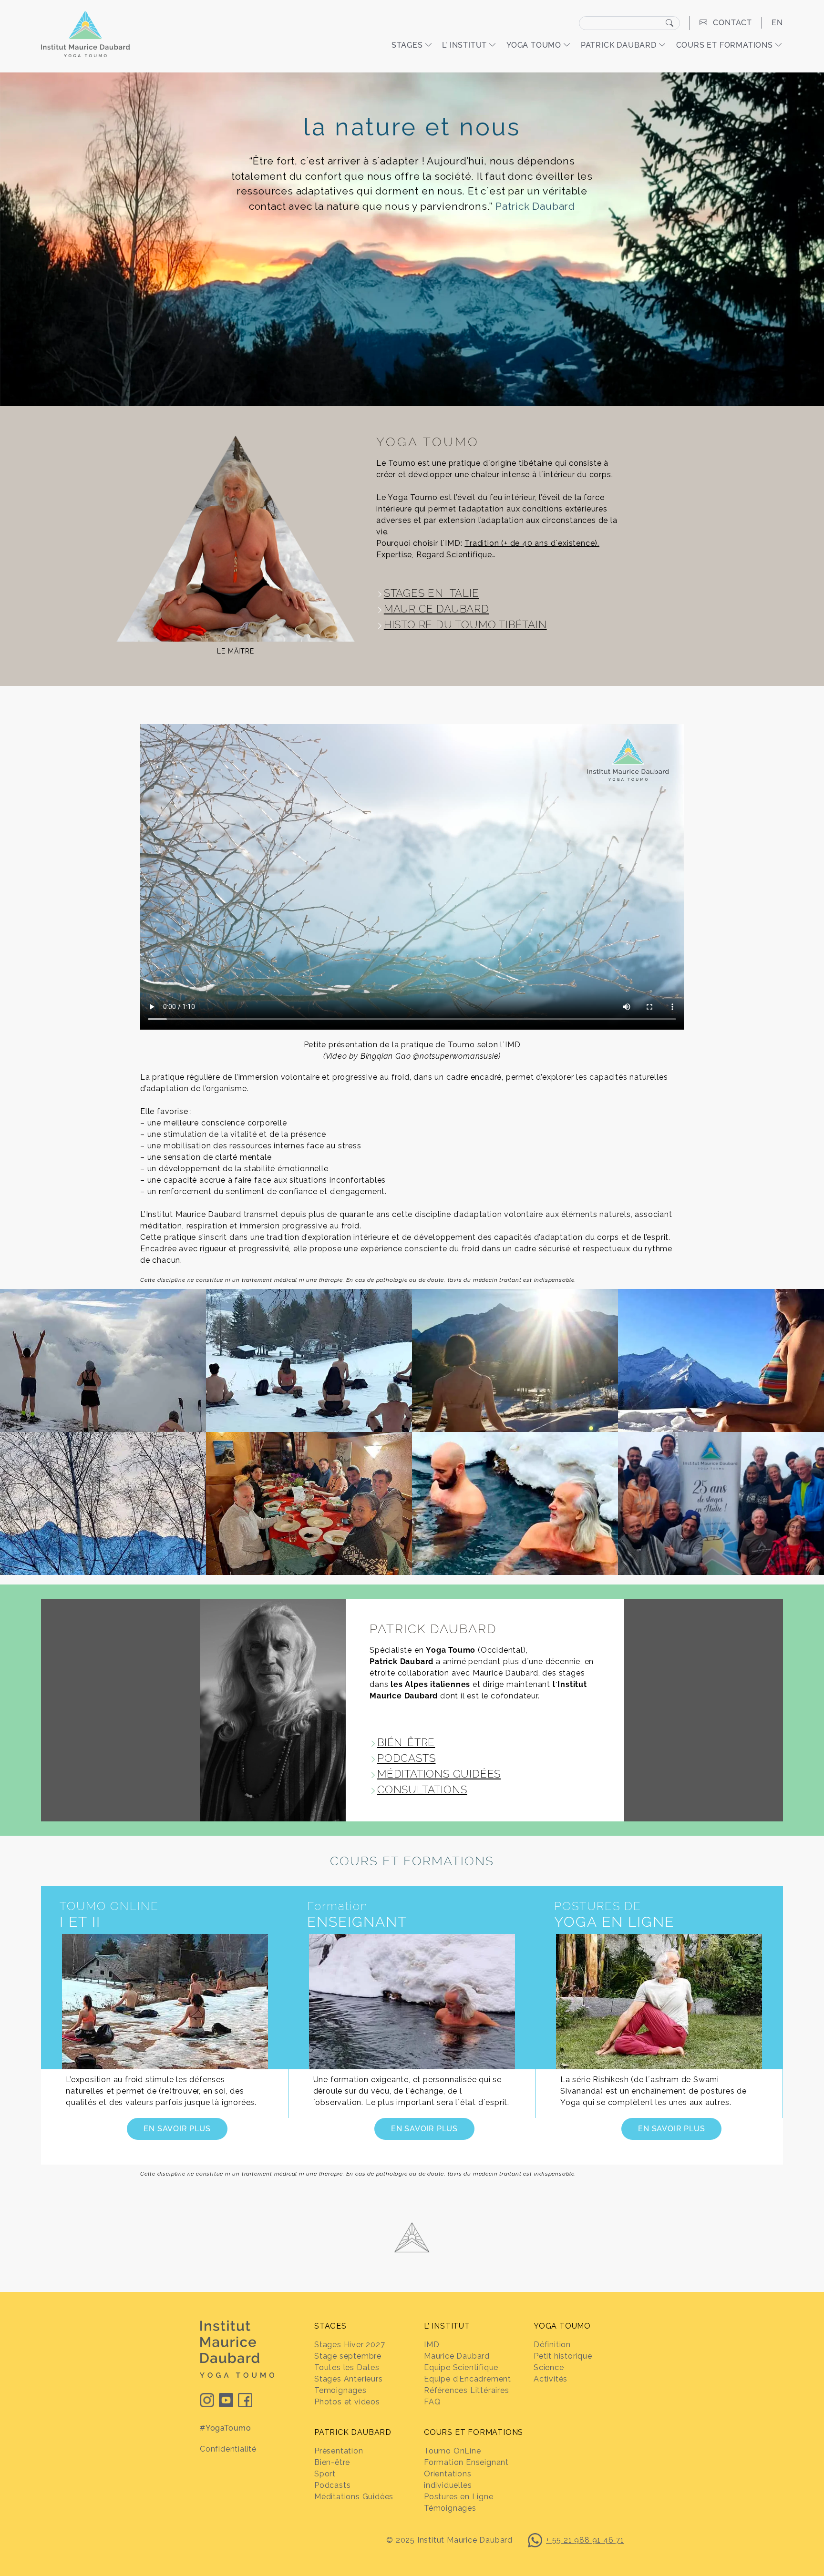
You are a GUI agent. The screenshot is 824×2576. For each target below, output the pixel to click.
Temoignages (340, 2390)
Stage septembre (348, 2356)
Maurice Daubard (457, 2356)
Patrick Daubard (619, 45)
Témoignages (450, 2508)
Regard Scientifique (454, 555)
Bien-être (332, 2462)
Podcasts (332, 2485)
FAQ (432, 2402)
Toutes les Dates (347, 2367)
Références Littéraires (467, 2390)
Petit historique (563, 2356)
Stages (407, 45)
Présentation (339, 2451)
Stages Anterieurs (349, 2379)
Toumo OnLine (453, 2451)
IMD (432, 2345)
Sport (325, 2474)
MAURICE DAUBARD (437, 609)
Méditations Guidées (354, 2497)
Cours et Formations (725, 45)
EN (777, 23)
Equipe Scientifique (461, 2367)
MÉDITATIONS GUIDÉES (439, 1774)
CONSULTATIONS (422, 1789)
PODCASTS (406, 1758)
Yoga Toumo (534, 45)
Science (549, 2367)
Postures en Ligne (459, 2497)
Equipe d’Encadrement (468, 2379)
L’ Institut (464, 45)
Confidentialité (228, 2449)
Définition (552, 2345)
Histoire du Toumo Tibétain (465, 624)
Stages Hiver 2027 (350, 2345)
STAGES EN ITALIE (432, 593)
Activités (551, 2379)
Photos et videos (347, 2402)
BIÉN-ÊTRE (406, 1742)
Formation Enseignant (466, 2462)
